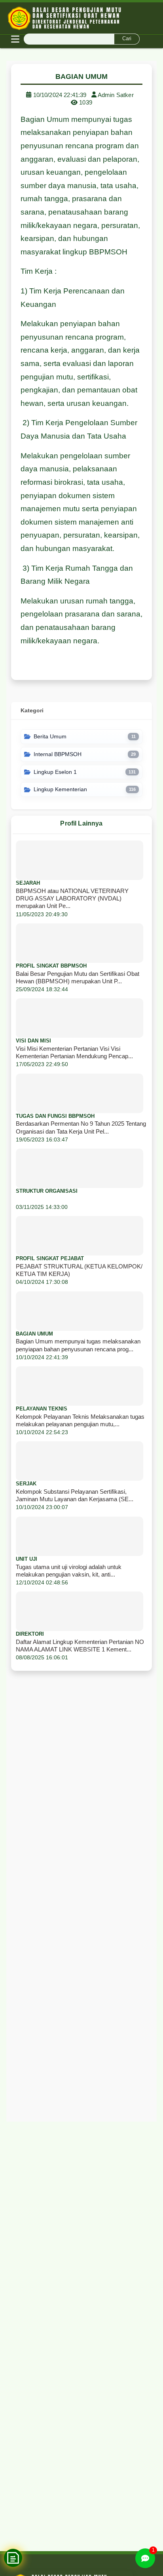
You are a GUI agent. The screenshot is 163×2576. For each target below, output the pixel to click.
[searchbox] (81, 39)
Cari (127, 38)
